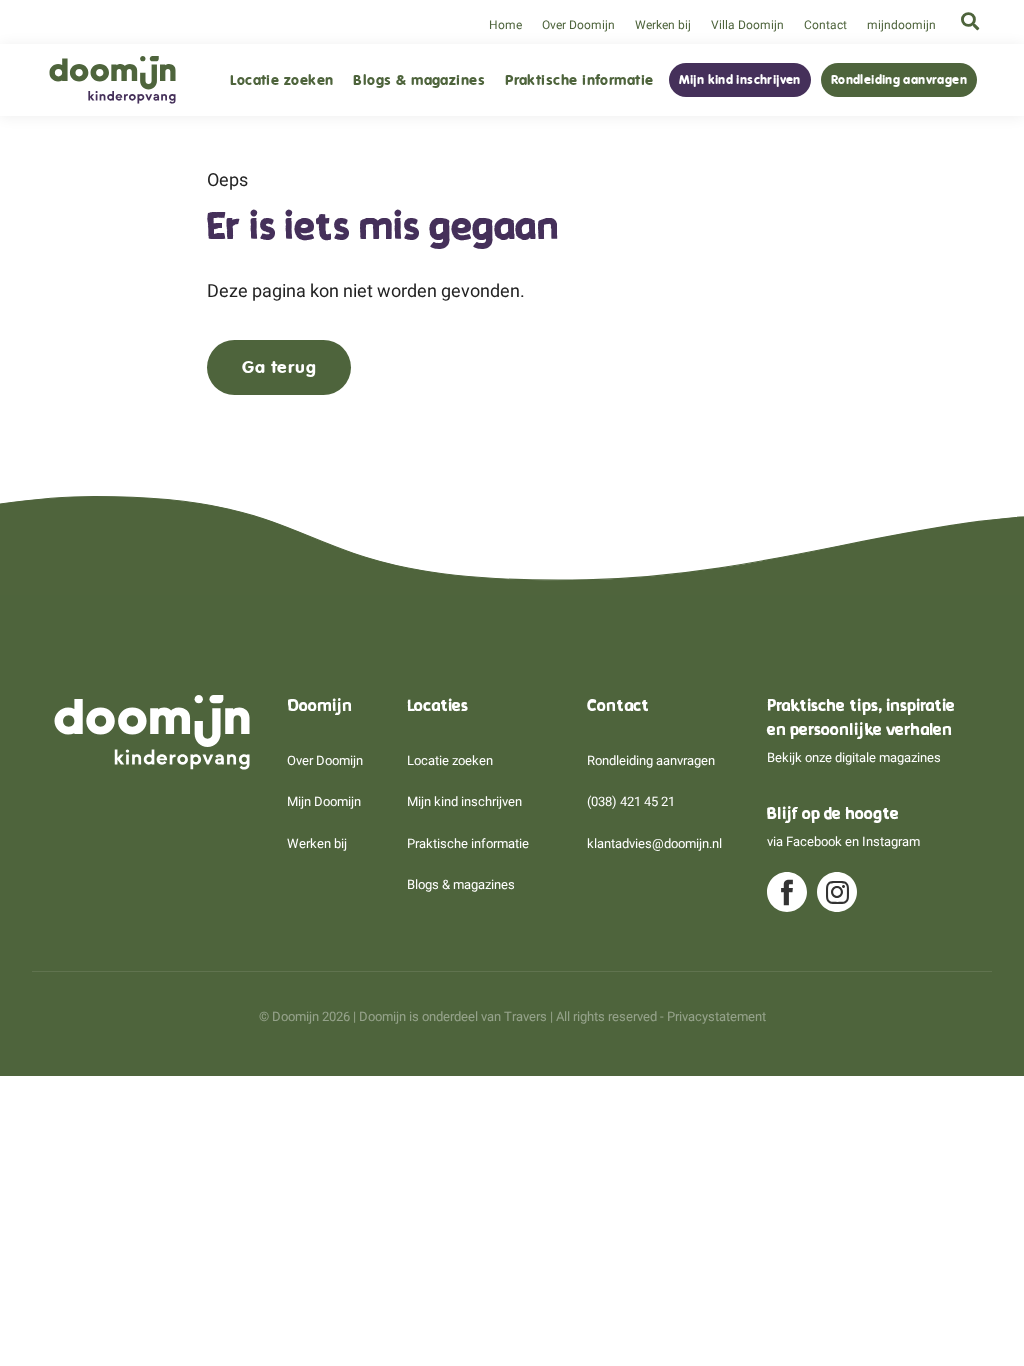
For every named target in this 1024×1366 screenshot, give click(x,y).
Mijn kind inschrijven (740, 80)
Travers (525, 1016)
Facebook (814, 841)
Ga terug (279, 367)
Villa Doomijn (747, 25)
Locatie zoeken (281, 80)
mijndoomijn (901, 25)
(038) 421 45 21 (631, 801)
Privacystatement (716, 1016)
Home (505, 25)
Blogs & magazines (419, 80)
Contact (825, 25)
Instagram (891, 841)
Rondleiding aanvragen (899, 80)
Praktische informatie (579, 80)
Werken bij (663, 25)
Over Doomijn (578, 25)
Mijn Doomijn (324, 801)
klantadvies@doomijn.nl (654, 843)
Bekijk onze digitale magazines (854, 757)
